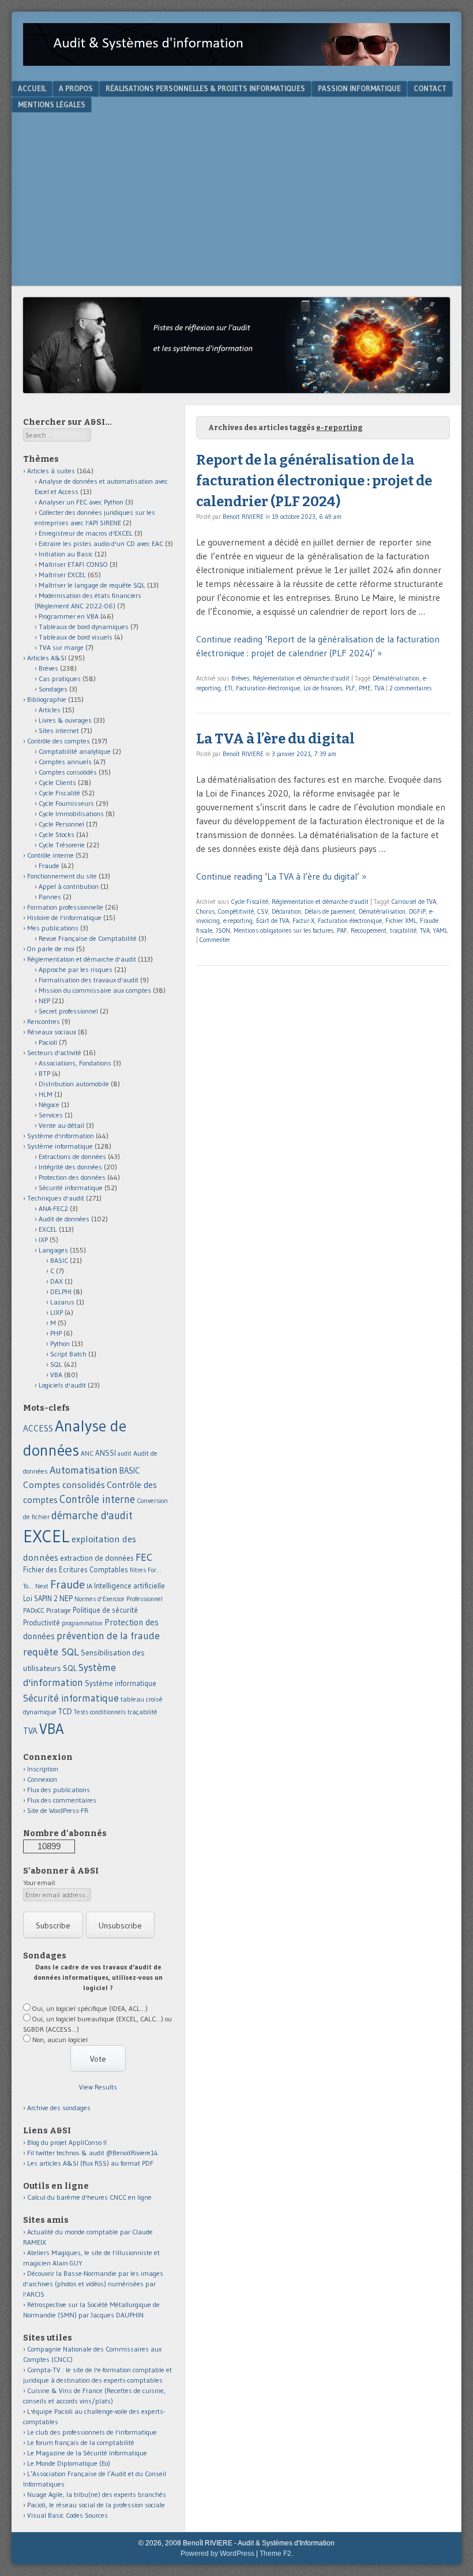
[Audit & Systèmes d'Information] (236, 62)
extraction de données (97, 1558)
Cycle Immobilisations (71, 814)
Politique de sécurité (105, 1610)
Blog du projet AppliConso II (67, 2142)
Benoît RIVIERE (243, 517)
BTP (44, 1073)
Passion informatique (359, 88)
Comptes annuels (65, 762)
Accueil (32, 88)
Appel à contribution (69, 886)
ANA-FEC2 (53, 1208)
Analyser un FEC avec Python (81, 502)
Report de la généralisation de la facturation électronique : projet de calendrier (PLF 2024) (314, 481)
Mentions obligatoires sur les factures (284, 930)
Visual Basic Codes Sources (67, 2515)
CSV (263, 911)
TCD (65, 1711)
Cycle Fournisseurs (66, 803)
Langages (53, 1250)
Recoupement (369, 930)
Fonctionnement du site (62, 876)
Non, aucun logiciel (60, 2040)
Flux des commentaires (62, 1800)
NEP (44, 1001)
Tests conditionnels (100, 1712)
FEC (144, 1557)
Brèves (240, 678)
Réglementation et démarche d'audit (301, 678)
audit (125, 1454)
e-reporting (238, 921)
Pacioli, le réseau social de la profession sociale (96, 2505)
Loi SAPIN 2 (40, 1599)
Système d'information (61, 1136)
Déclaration (286, 911)
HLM (46, 1094)
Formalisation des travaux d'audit (89, 980)
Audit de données (64, 1219)
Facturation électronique (268, 688)
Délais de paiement (330, 911)
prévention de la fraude (108, 1636)
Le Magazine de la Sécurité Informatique (87, 2453)
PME (365, 688)
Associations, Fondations (75, 1063)
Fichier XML (401, 921)
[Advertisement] (236, 199)
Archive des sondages (59, 2108)
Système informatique (60, 1146)
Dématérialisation (396, 678)
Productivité (42, 1623)
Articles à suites (51, 471)
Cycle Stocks (57, 834)
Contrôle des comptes (59, 741)
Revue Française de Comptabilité (88, 938)
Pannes (50, 897)
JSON (223, 930)
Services (51, 1115)
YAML (440, 930)
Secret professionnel (68, 1011)
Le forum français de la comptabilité (81, 2442)
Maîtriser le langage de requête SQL (92, 585)
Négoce (49, 1104)
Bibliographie (47, 699)
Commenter (215, 940)
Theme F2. (276, 2553)
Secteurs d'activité (54, 1053)
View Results (98, 2087)
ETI (228, 688)
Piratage (59, 1610)
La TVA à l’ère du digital (275, 739)
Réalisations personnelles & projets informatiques (205, 88)
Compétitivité (236, 911)
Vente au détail (61, 1125)
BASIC (59, 1260)
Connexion (42, 1779)
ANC (87, 1453)
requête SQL (51, 1652)
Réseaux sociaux (52, 1032)
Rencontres (44, 1021)
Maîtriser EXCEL (62, 575)
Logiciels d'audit (62, 1385)
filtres (138, 1570)
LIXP (57, 1312)
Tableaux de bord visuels (76, 637)
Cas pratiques (60, 678)
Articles (50, 710)
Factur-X (303, 921)
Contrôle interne (50, 855)
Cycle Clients (57, 782)
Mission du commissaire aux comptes (95, 990)
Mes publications (53, 928)
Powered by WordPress (217, 2553)
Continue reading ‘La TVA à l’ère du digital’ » (281, 876)
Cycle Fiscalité (250, 902)
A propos (76, 88)
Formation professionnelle (65, 907)
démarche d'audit (92, 1515)
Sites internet (59, 730)
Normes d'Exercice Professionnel (119, 1599)
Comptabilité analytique (75, 751)
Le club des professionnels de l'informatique (92, 2432)
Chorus (205, 911)
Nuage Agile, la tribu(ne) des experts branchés (97, 2494)
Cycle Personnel (61, 824)
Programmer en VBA (69, 616)
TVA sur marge (61, 647)
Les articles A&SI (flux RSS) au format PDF (90, 2163)
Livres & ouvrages (65, 720)
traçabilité (403, 930)
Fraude (49, 865)
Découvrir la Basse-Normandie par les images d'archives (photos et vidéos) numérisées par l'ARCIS (93, 2284)
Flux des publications (59, 1790)
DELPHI (61, 1291)
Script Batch (68, 1354)
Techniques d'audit (56, 1198)
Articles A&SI (47, 658)
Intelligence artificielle (129, 1586)
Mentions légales (52, 104)
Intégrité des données (70, 1167)
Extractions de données (72, 1156)
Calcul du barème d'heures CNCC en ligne (89, 2197)
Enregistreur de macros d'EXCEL (86, 533)
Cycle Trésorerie (62, 845)
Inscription (43, 1769)
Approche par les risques (76, 969)
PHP (56, 1333)
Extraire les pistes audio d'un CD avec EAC (101, 543)
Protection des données (72, 1177)
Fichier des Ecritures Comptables (76, 1570)
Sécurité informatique (71, 1188)
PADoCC (34, 1610)
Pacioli (48, 1042)
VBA (56, 1375)
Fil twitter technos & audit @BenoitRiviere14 (93, 2153)
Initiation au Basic (66, 554)
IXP (43, 1240)
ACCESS (38, 1428)
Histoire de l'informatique (64, 917)
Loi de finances (323, 688)
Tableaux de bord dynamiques (84, 627)
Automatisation (84, 1470)
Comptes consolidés (68, 772)
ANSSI (106, 1453)
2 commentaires (410, 688)
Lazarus (62, 1302)
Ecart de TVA (273, 921)
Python (60, 1343)
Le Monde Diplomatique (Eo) (69, 2463)
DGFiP (417, 911)
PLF (350, 688)
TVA (379, 688)
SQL (56, 1364)
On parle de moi (51, 949)
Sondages (53, 689)
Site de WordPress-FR (58, 1810)
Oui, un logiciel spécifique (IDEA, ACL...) (90, 2008)
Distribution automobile (74, 1084)
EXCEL (48, 1229)
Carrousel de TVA (414, 902)
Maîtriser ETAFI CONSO (73, 564)
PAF (342, 930)
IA (89, 1586)
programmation (82, 1623)
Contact (430, 88)
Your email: (40, 1883)
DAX (57, 1281)
